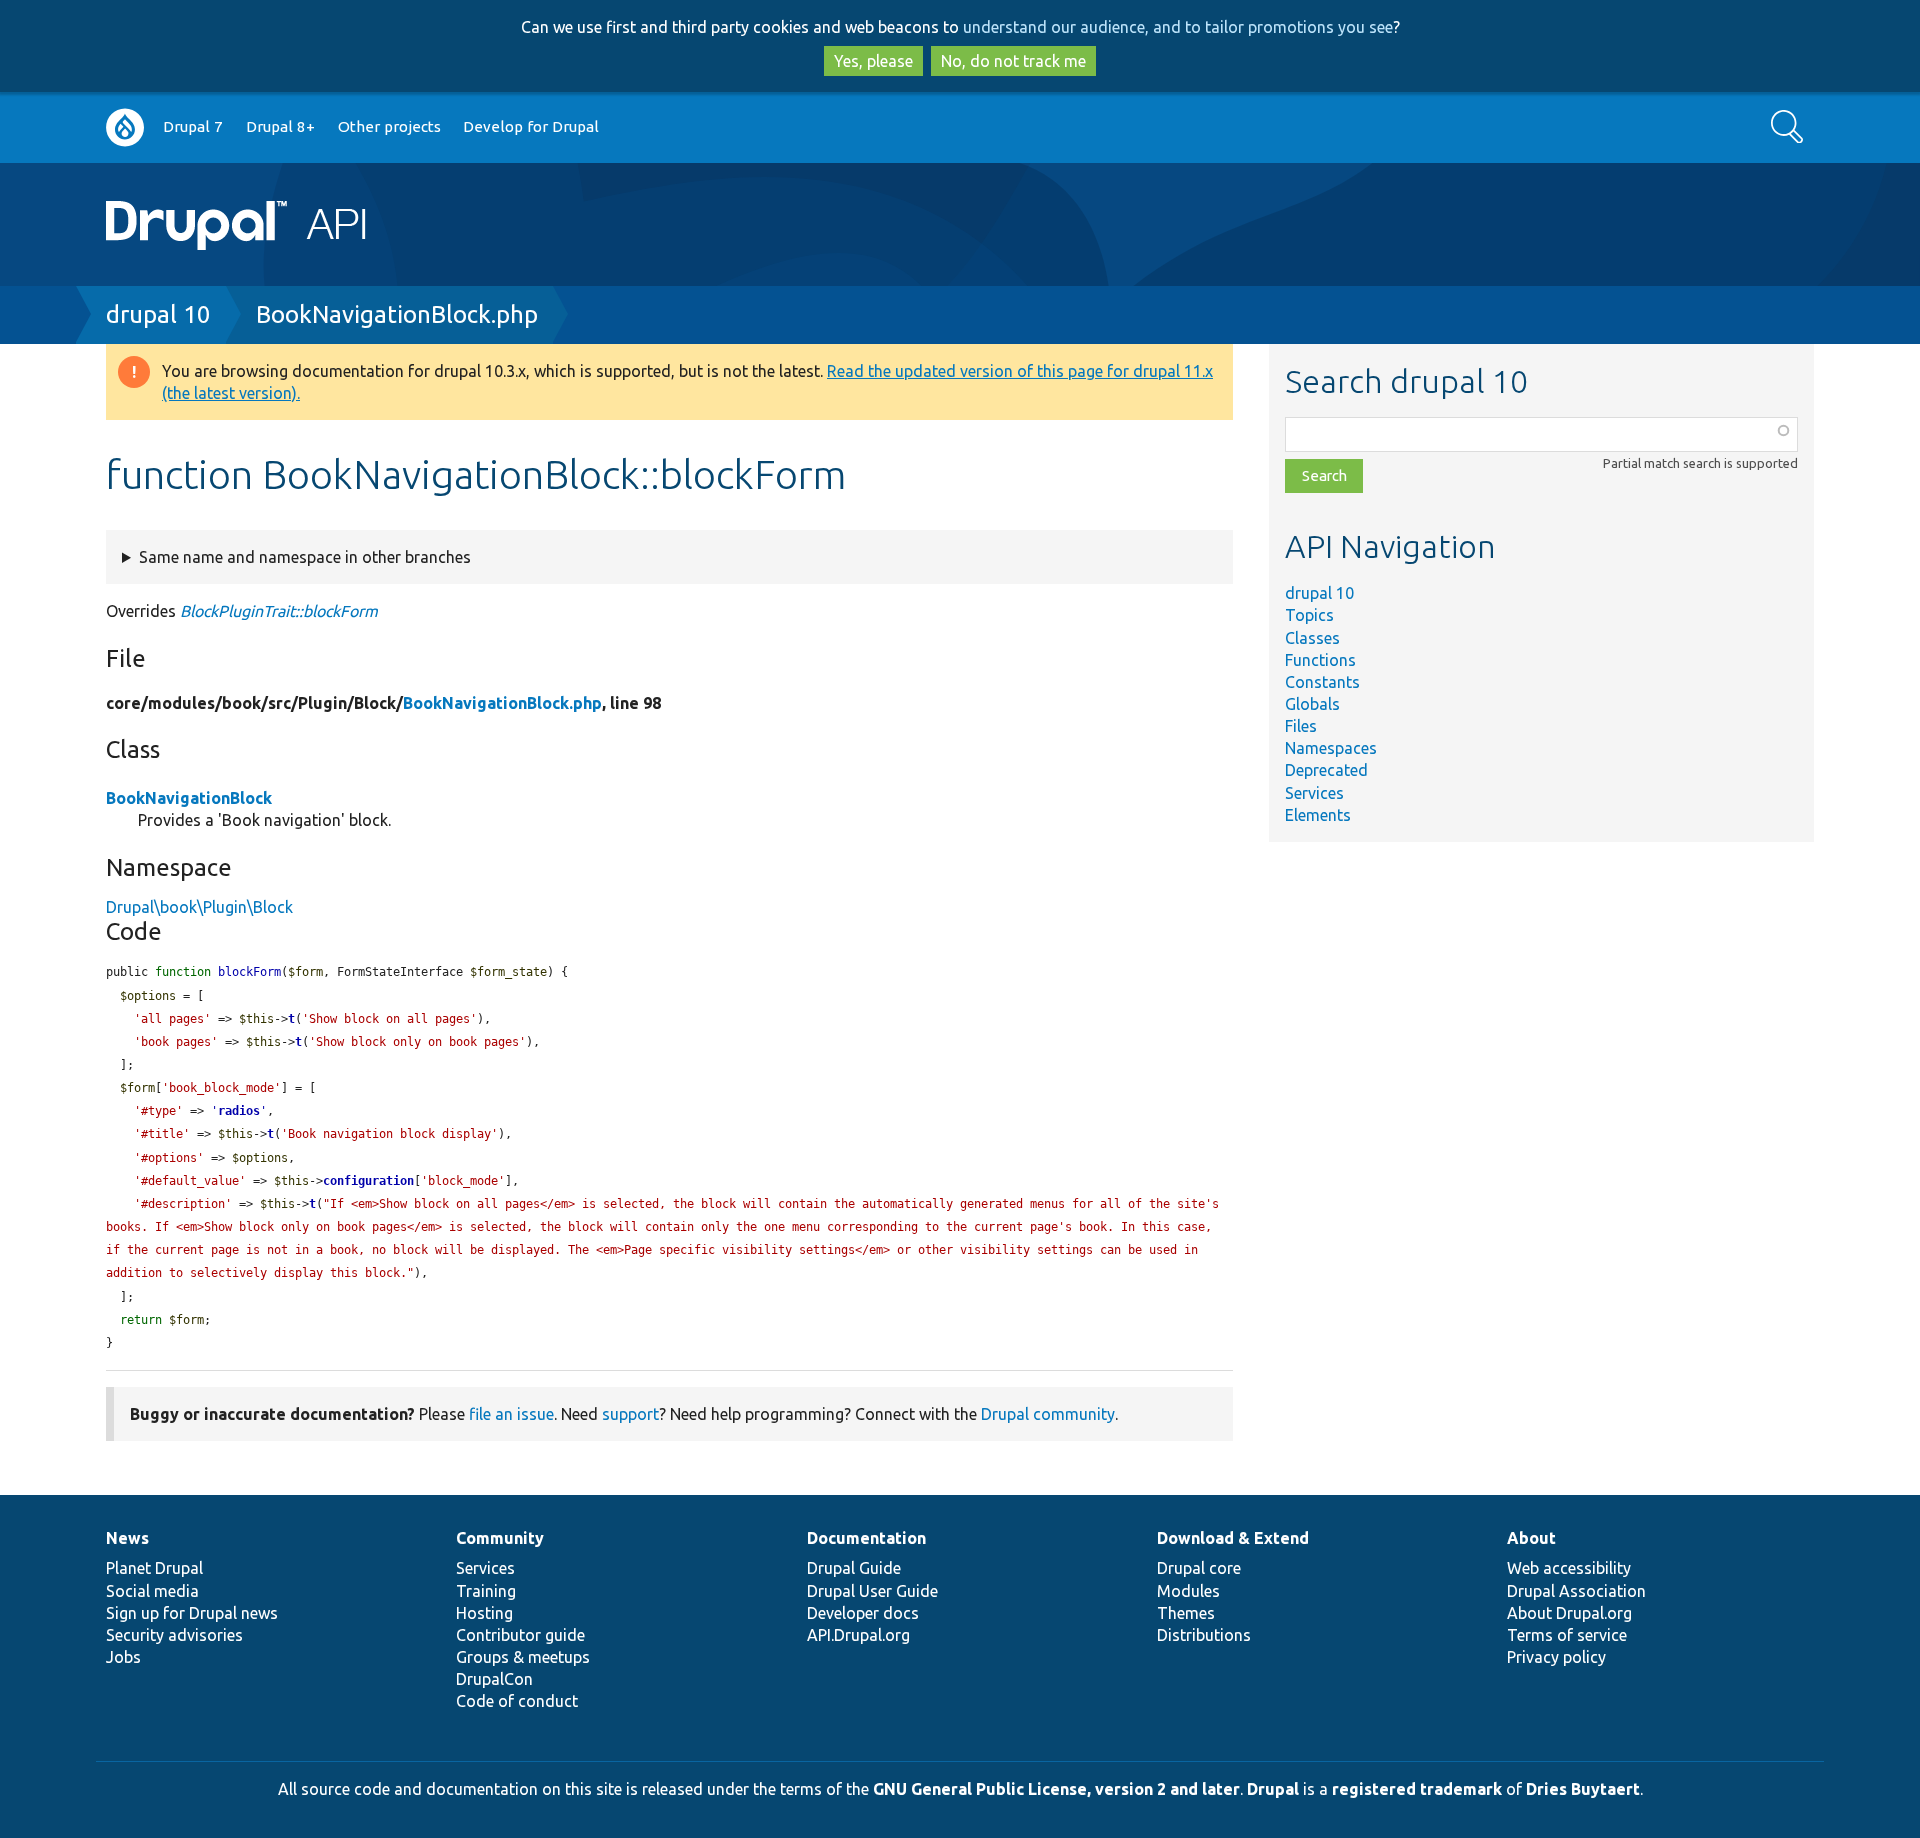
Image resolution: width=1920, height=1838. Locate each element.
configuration (368, 1181)
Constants (1322, 682)
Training (486, 1591)
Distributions (1204, 1635)
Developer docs (863, 1613)
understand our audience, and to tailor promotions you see (1178, 27)
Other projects (389, 126)
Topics (1309, 615)
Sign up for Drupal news (192, 1613)
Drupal (1273, 1789)
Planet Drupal (154, 1568)
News (127, 1538)
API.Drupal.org (858, 1635)
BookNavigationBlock (189, 798)
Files (1301, 726)
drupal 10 (158, 314)
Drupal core (1199, 1568)
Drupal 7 (193, 126)
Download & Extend (1233, 1538)
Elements (1318, 815)
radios (239, 1111)
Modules (1188, 1591)
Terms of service (1567, 1635)
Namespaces (1331, 748)
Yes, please (873, 61)
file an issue (511, 1414)
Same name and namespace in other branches (305, 557)
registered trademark (1417, 1789)
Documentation (866, 1538)
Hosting (484, 1613)
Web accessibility (1569, 1568)
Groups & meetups (523, 1657)
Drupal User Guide (872, 1591)
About (1531, 1538)
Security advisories (174, 1635)
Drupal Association (1576, 1591)
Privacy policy (1556, 1657)
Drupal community (1048, 1414)
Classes (1312, 638)
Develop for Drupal (531, 126)
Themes (1186, 1613)
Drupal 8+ (280, 126)
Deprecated (1326, 770)
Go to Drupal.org (125, 127)
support (630, 1414)
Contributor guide (520, 1635)
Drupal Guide (854, 1568)
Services (1314, 793)
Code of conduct (517, 1701)
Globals (1312, 704)
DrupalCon (494, 1679)
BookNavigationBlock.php (397, 314)
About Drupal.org (1569, 1613)
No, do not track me (1013, 61)
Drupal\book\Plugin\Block (199, 907)
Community (500, 1538)
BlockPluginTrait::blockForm (279, 611)
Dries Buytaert (1583, 1789)
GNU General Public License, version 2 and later (1056, 1789)
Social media (152, 1591)
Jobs (123, 1657)
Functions (1320, 660)
